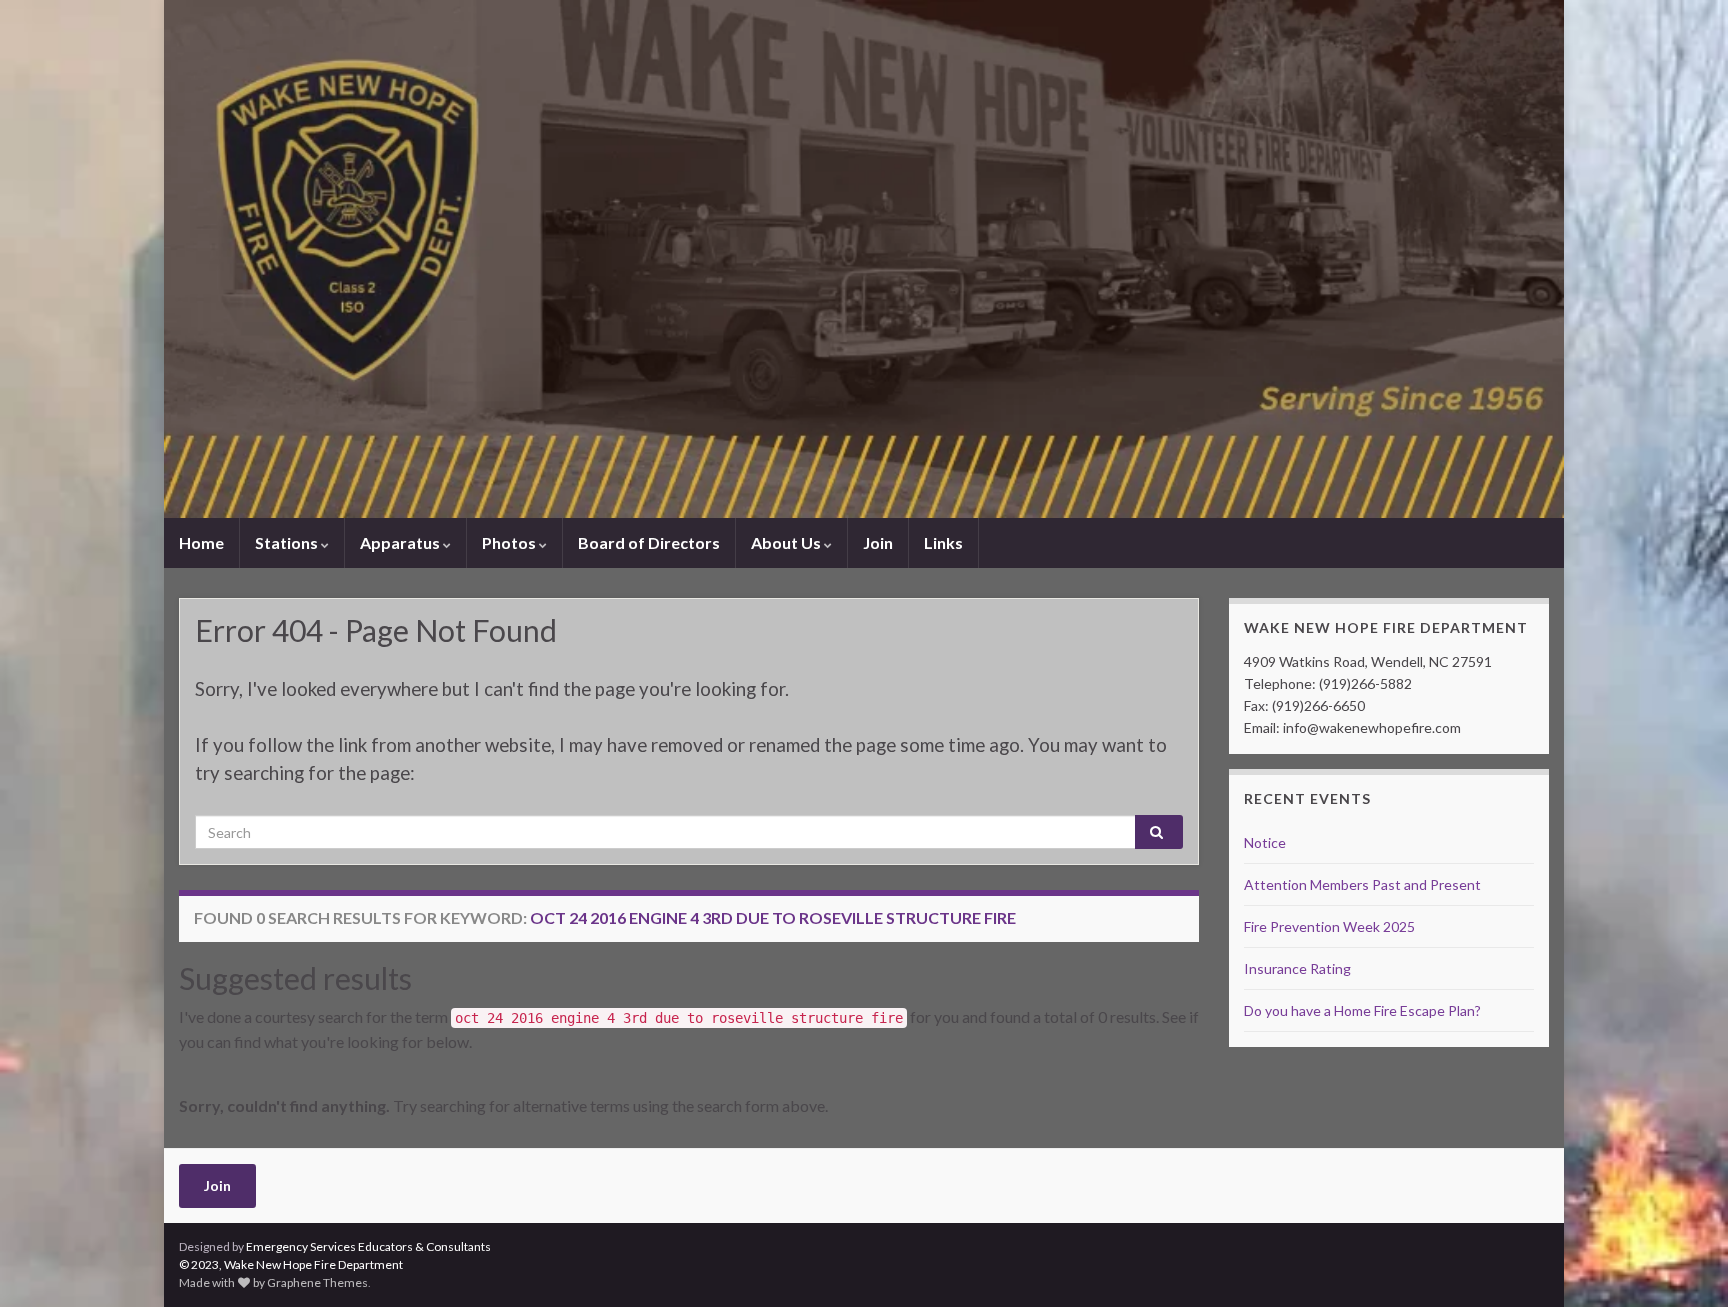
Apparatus (401, 542)
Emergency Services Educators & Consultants (368, 1246)
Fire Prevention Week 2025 (1329, 926)
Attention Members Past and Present (1362, 884)
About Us (787, 542)
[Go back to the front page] (864, 259)
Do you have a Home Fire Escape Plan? (1362, 1010)
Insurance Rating (1297, 968)
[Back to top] (1683, 1262)
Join (878, 542)
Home (201, 542)
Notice (1265, 842)
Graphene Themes (317, 1282)
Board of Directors (649, 542)
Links (943, 542)
